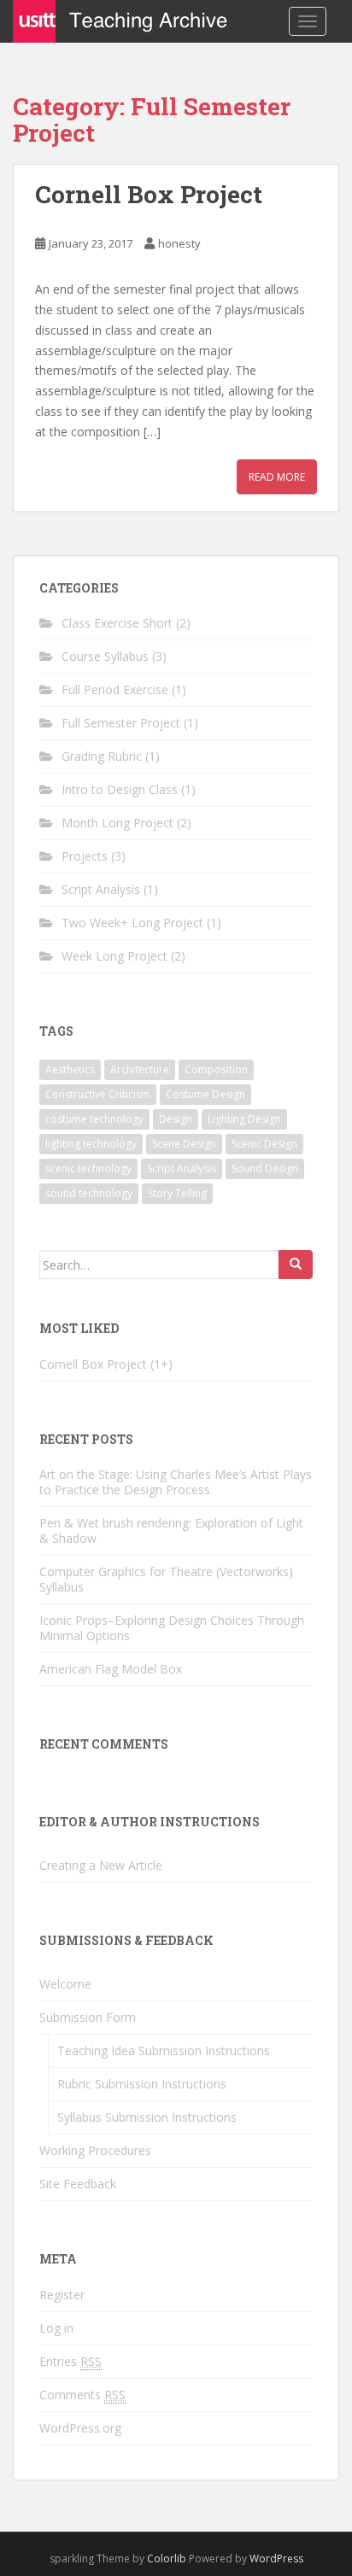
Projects (85, 856)
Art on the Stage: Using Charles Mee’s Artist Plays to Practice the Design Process (176, 1482)
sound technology (89, 1193)
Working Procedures (95, 2150)
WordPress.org (80, 2428)
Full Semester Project (121, 723)
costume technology (94, 1119)
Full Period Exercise (115, 689)
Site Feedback (78, 2184)
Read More (277, 477)
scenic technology (88, 1168)
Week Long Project (114, 956)
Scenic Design (264, 1144)
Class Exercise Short (117, 623)
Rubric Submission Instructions (142, 2084)
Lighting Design (244, 1119)
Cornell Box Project (149, 194)
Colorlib (167, 2558)
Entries (70, 2361)
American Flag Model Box (111, 1669)
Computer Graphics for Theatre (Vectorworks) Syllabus (166, 1579)
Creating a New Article (101, 1865)
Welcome (65, 1984)
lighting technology (91, 1144)
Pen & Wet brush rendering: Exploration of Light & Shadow (171, 1530)
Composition (216, 1069)
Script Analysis (101, 889)
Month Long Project (117, 823)
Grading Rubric (102, 756)
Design (176, 1119)
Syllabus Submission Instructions (147, 2117)
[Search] (296, 1265)
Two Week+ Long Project (132, 923)
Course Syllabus (105, 656)
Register (62, 2295)
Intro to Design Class (120, 789)
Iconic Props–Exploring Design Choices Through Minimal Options (172, 1628)
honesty (179, 243)
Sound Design (265, 1168)
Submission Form (88, 2017)
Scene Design (184, 1144)
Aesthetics (70, 1069)
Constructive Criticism (98, 1094)
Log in (56, 2328)
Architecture (140, 1069)
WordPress (276, 2558)
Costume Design (205, 1094)
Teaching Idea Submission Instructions (164, 2050)
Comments (82, 2395)
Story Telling (177, 1193)
